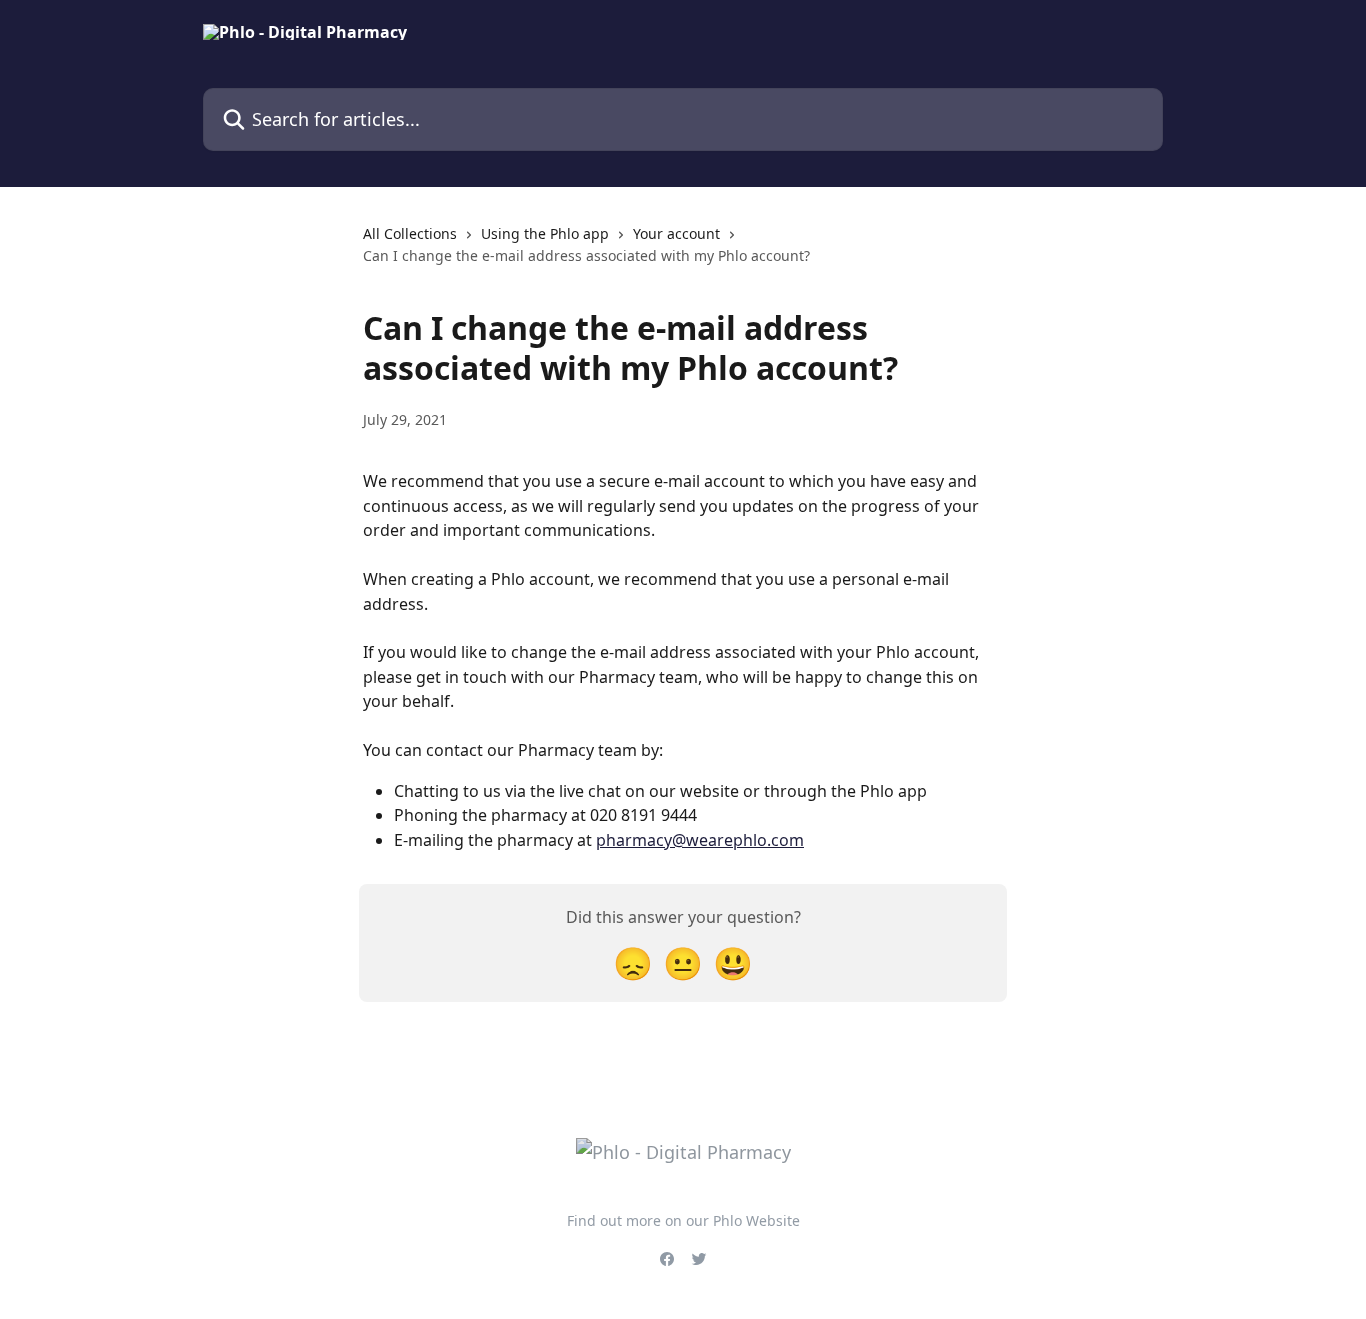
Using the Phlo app (545, 233)
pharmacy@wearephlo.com (700, 840)
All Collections (410, 233)
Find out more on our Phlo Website (683, 1220)
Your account (676, 233)
